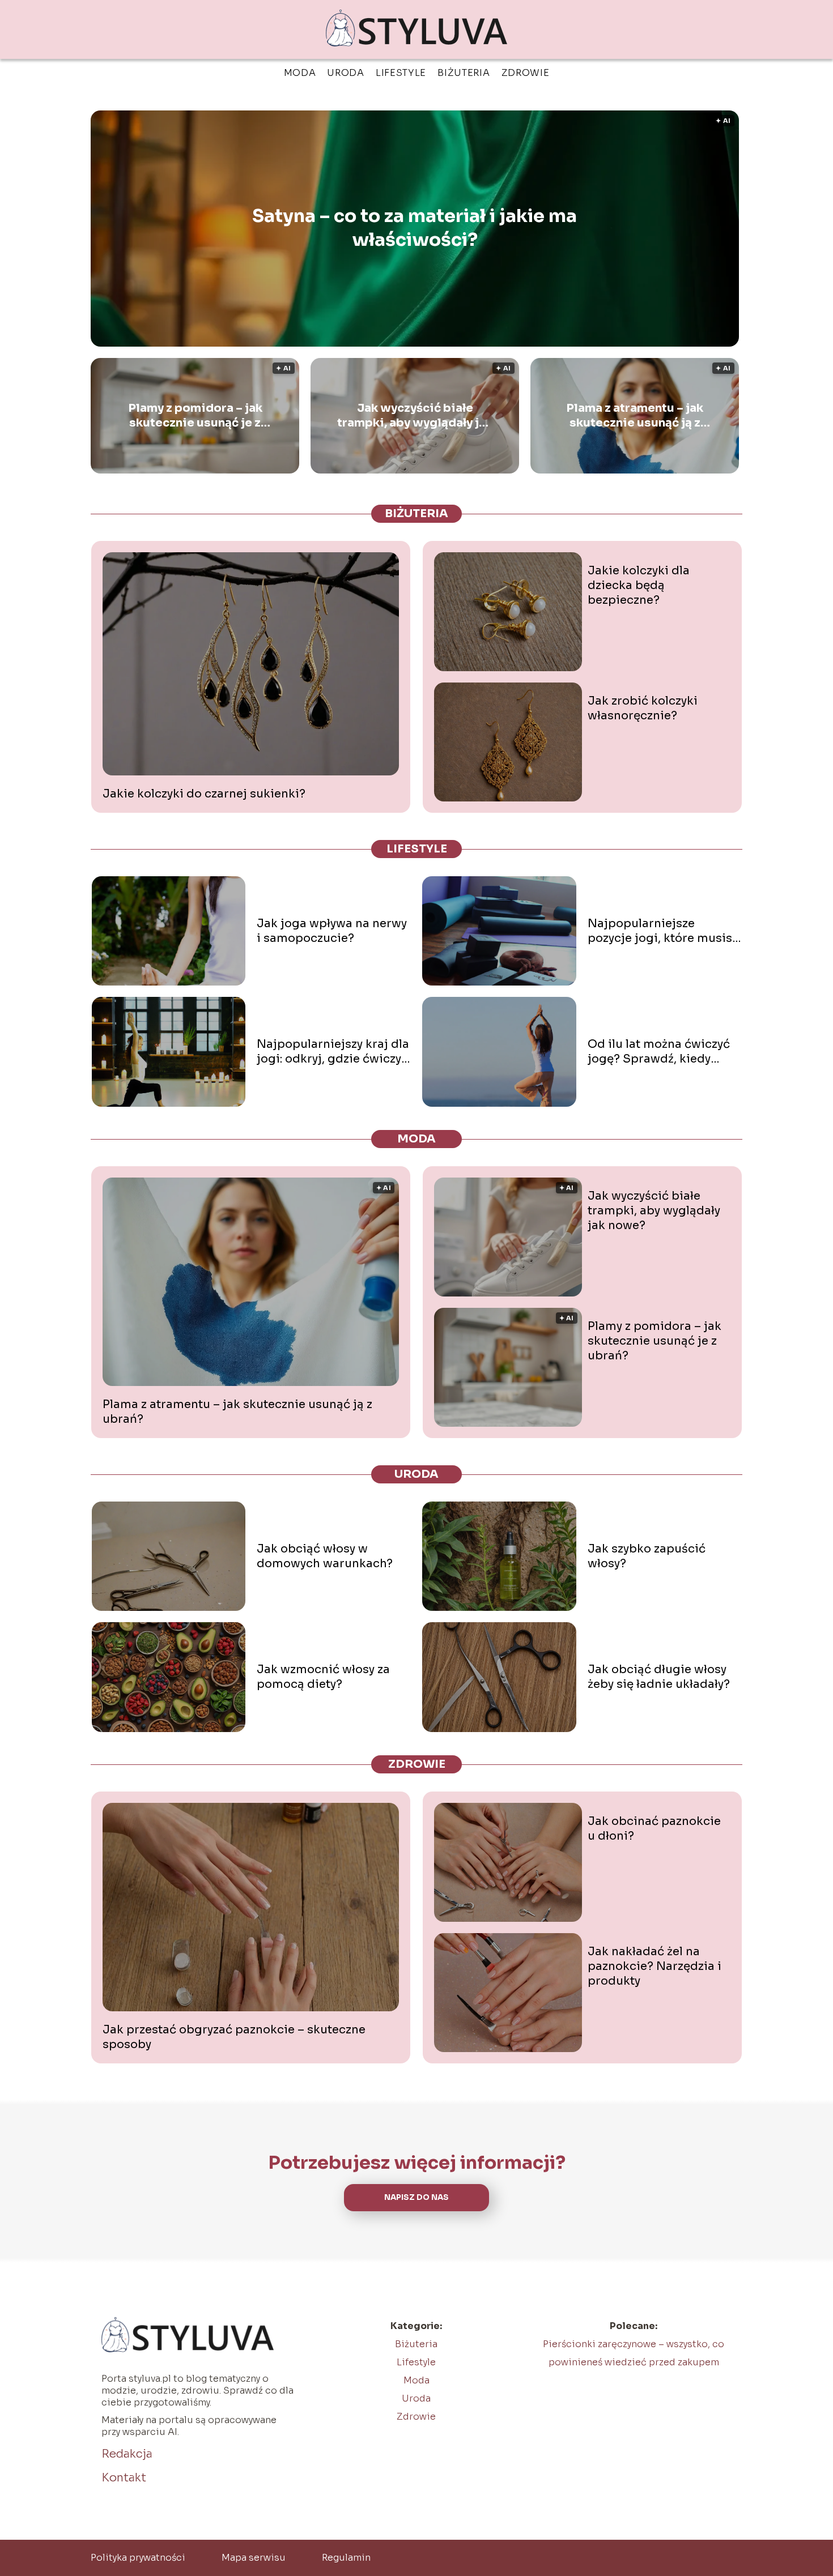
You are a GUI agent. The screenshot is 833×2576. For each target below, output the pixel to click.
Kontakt (124, 2478)
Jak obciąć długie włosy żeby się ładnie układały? (659, 1677)
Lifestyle (401, 73)
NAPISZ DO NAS (416, 2197)
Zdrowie (526, 73)
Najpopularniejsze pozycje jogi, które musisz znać (663, 931)
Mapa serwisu (254, 2558)
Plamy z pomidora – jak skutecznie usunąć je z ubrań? (195, 416)
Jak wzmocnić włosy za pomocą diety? (323, 1677)
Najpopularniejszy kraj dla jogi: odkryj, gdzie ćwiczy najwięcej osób (333, 1052)
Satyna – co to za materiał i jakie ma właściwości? (415, 228)
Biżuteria (464, 73)
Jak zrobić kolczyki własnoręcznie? (643, 708)
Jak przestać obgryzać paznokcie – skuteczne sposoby (234, 2037)
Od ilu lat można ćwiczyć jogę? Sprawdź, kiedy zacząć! (659, 1052)
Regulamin (346, 2558)
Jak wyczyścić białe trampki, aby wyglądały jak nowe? (415, 416)
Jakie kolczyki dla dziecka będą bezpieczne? (639, 585)
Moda (300, 73)
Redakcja (127, 2454)
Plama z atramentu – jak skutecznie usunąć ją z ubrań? (635, 416)
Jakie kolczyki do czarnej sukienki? (204, 794)
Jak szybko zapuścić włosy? (647, 1556)
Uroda (346, 73)
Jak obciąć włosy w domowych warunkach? (325, 1556)
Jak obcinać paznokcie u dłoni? (654, 1829)
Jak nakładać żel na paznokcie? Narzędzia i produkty (654, 1966)
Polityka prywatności (138, 2558)
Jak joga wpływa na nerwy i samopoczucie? (332, 931)
